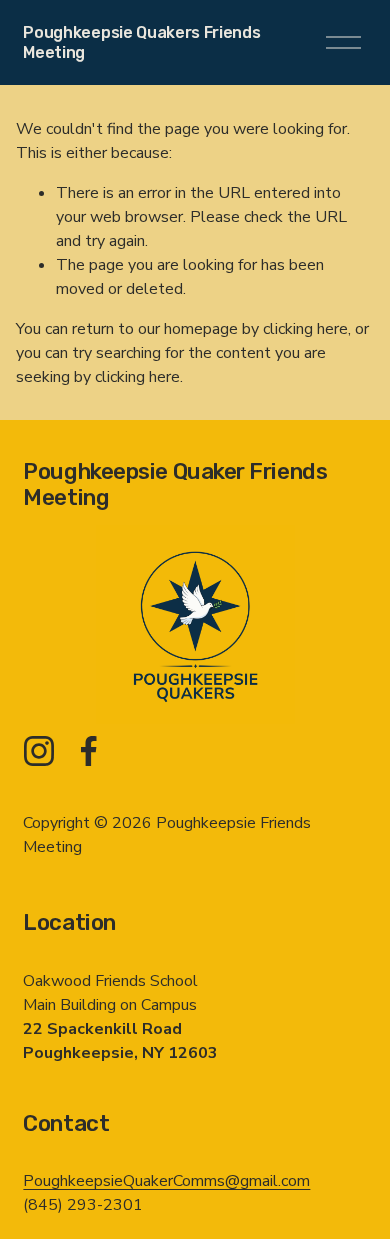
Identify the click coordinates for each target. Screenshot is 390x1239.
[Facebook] (89, 751)
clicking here (305, 329)
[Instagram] (39, 751)
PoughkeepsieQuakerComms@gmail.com (166, 1181)
